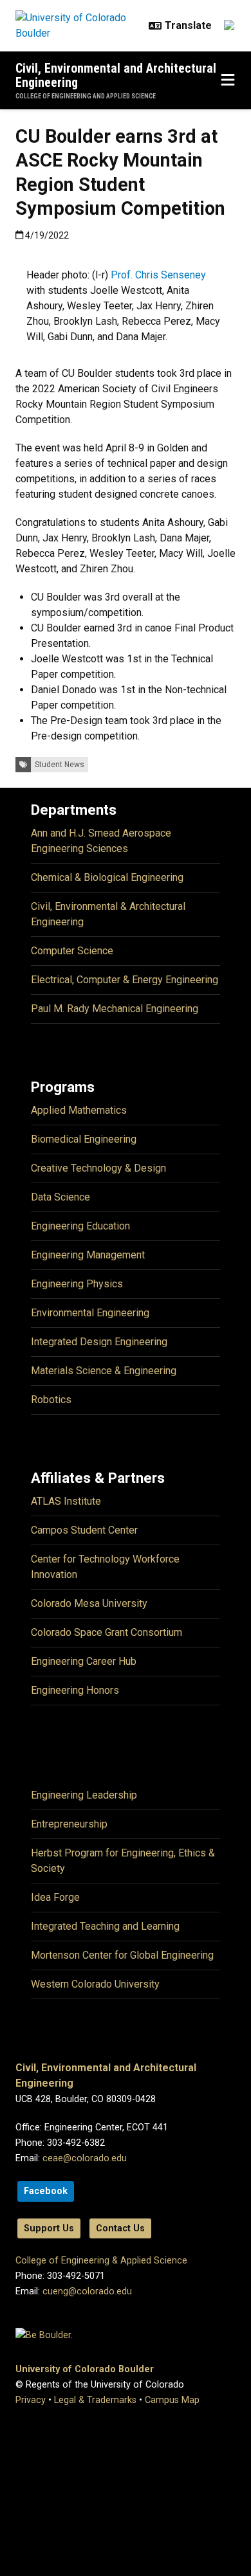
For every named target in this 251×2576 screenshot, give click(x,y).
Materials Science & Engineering (104, 1371)
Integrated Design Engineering (99, 1342)
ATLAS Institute (66, 1501)
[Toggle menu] (228, 80)
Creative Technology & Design (98, 1168)
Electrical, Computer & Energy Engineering (125, 980)
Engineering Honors (75, 1690)
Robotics (51, 1400)
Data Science (60, 1197)
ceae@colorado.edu (85, 2158)
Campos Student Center (84, 1530)
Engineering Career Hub (84, 1661)
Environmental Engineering (90, 1313)
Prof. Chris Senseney (158, 275)
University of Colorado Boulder (85, 2369)
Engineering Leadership (84, 1795)
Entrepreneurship (69, 1824)
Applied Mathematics (79, 1110)
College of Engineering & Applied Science (101, 2261)
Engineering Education (80, 1226)
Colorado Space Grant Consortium (107, 1632)
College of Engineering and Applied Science (86, 96)
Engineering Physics (77, 1284)
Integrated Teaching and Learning (105, 1926)
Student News (60, 765)
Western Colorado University (95, 1984)
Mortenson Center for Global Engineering (122, 1955)
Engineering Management (88, 1255)
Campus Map (172, 2400)
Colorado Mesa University (89, 1603)
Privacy (31, 2400)
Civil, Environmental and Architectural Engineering (116, 75)
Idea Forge (55, 1897)
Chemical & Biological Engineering (107, 877)
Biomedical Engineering (84, 1139)
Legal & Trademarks (95, 2400)
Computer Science (72, 951)
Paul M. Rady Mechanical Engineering (115, 1009)
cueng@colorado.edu (87, 2291)
